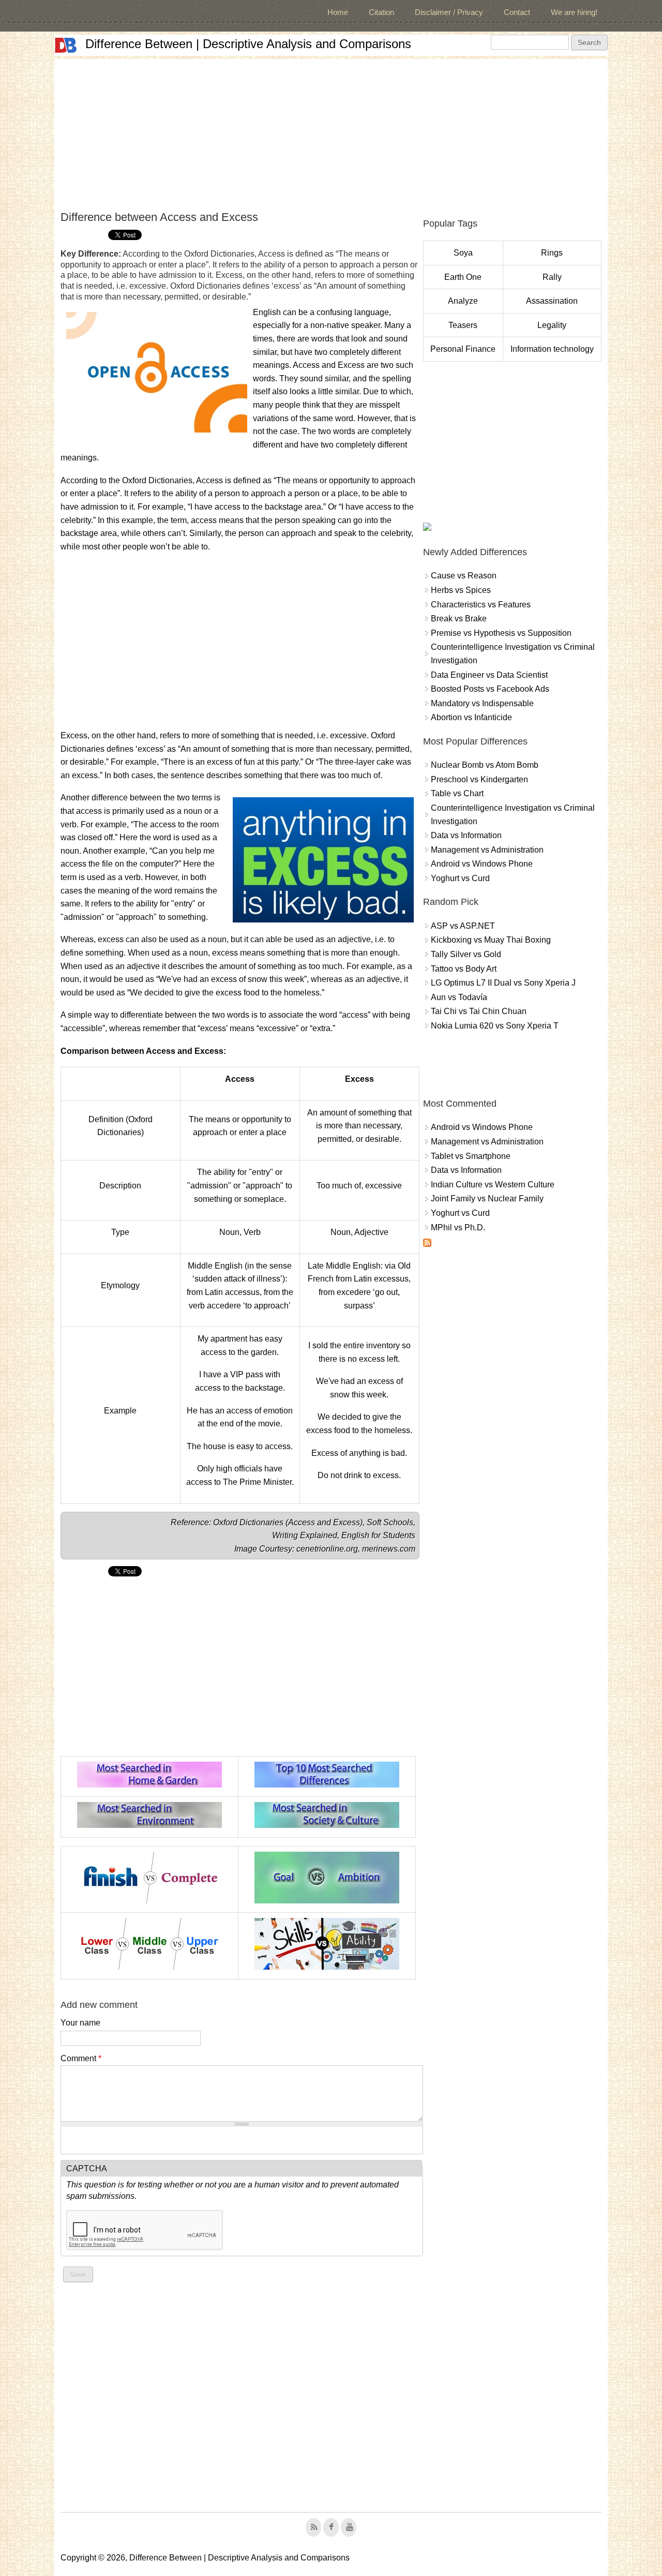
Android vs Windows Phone (482, 864)
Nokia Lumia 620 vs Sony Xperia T (495, 1026)
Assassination (552, 301)
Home (338, 12)
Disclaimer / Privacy (449, 12)
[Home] (66, 45)
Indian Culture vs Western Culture (493, 1185)
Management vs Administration (487, 850)
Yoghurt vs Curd (460, 878)
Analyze (463, 301)
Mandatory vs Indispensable (482, 703)
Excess (347, 1522)
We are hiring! (574, 12)
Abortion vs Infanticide (471, 717)
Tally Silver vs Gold (466, 954)
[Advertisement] (331, 131)
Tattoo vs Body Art (464, 969)
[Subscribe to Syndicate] (427, 1244)
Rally (552, 277)
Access (303, 1522)
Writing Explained (305, 1535)
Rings (552, 253)
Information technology (552, 349)
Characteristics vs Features (481, 605)
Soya (463, 253)
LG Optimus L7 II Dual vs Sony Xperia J (503, 983)
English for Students (378, 1535)
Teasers (463, 325)
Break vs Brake (459, 619)
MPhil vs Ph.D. (458, 1227)
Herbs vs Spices (461, 590)
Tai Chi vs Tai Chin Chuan (479, 1011)
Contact (517, 12)
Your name (80, 2023)
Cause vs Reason (464, 576)
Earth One (463, 277)
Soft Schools (390, 1522)
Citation (381, 12)
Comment (81, 2058)
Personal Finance (463, 349)
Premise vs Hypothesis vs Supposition (501, 633)
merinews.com (389, 1549)
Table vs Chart (457, 793)
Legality (552, 325)
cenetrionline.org (327, 1549)
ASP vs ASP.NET (463, 926)
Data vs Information (466, 835)
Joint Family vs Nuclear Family (487, 1198)
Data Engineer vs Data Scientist (489, 675)
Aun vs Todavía (459, 997)
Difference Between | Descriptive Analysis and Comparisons (248, 44)
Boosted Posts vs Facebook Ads (490, 689)
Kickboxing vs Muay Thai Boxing (491, 940)
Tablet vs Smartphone (471, 1156)
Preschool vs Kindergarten (479, 779)
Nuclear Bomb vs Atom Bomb (485, 765)
